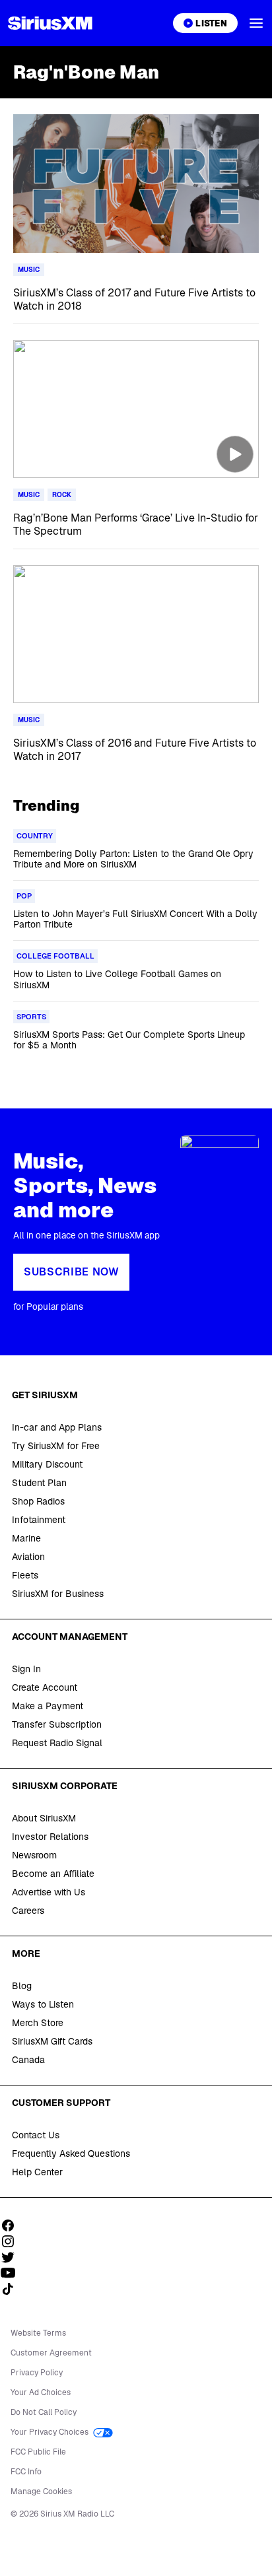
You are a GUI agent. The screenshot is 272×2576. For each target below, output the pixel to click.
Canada (28, 2060)
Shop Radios (38, 1501)
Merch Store (38, 2023)
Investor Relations (50, 1837)
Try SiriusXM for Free (56, 1446)
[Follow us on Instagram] (13, 2241)
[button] (256, 23)
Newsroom (34, 1855)
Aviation (28, 1557)
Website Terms (38, 2333)
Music (29, 270)
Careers (28, 1911)
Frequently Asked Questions (71, 2153)
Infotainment (39, 1520)
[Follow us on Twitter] (13, 2257)
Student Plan (39, 1483)
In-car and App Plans (57, 1427)
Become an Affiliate (53, 1874)
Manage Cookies (41, 2491)
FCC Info (26, 2472)
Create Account (45, 1687)
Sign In (26, 1669)
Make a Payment (48, 1706)
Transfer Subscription (57, 1724)
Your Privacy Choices (51, 2432)
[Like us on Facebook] (13, 2225)
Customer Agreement (51, 2353)
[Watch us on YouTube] (13, 2273)
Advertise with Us (49, 1892)
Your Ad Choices (41, 2392)
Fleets (25, 1575)
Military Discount (47, 1464)
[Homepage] (50, 23)
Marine (26, 1538)
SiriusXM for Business (58, 1594)
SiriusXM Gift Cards (52, 2041)
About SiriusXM (44, 1818)
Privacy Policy (37, 2373)
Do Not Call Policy (44, 2412)
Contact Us (36, 2135)
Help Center (37, 2172)
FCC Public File (38, 2452)
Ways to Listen (43, 2004)
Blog (22, 1986)
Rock (62, 495)
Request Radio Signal (57, 1743)
